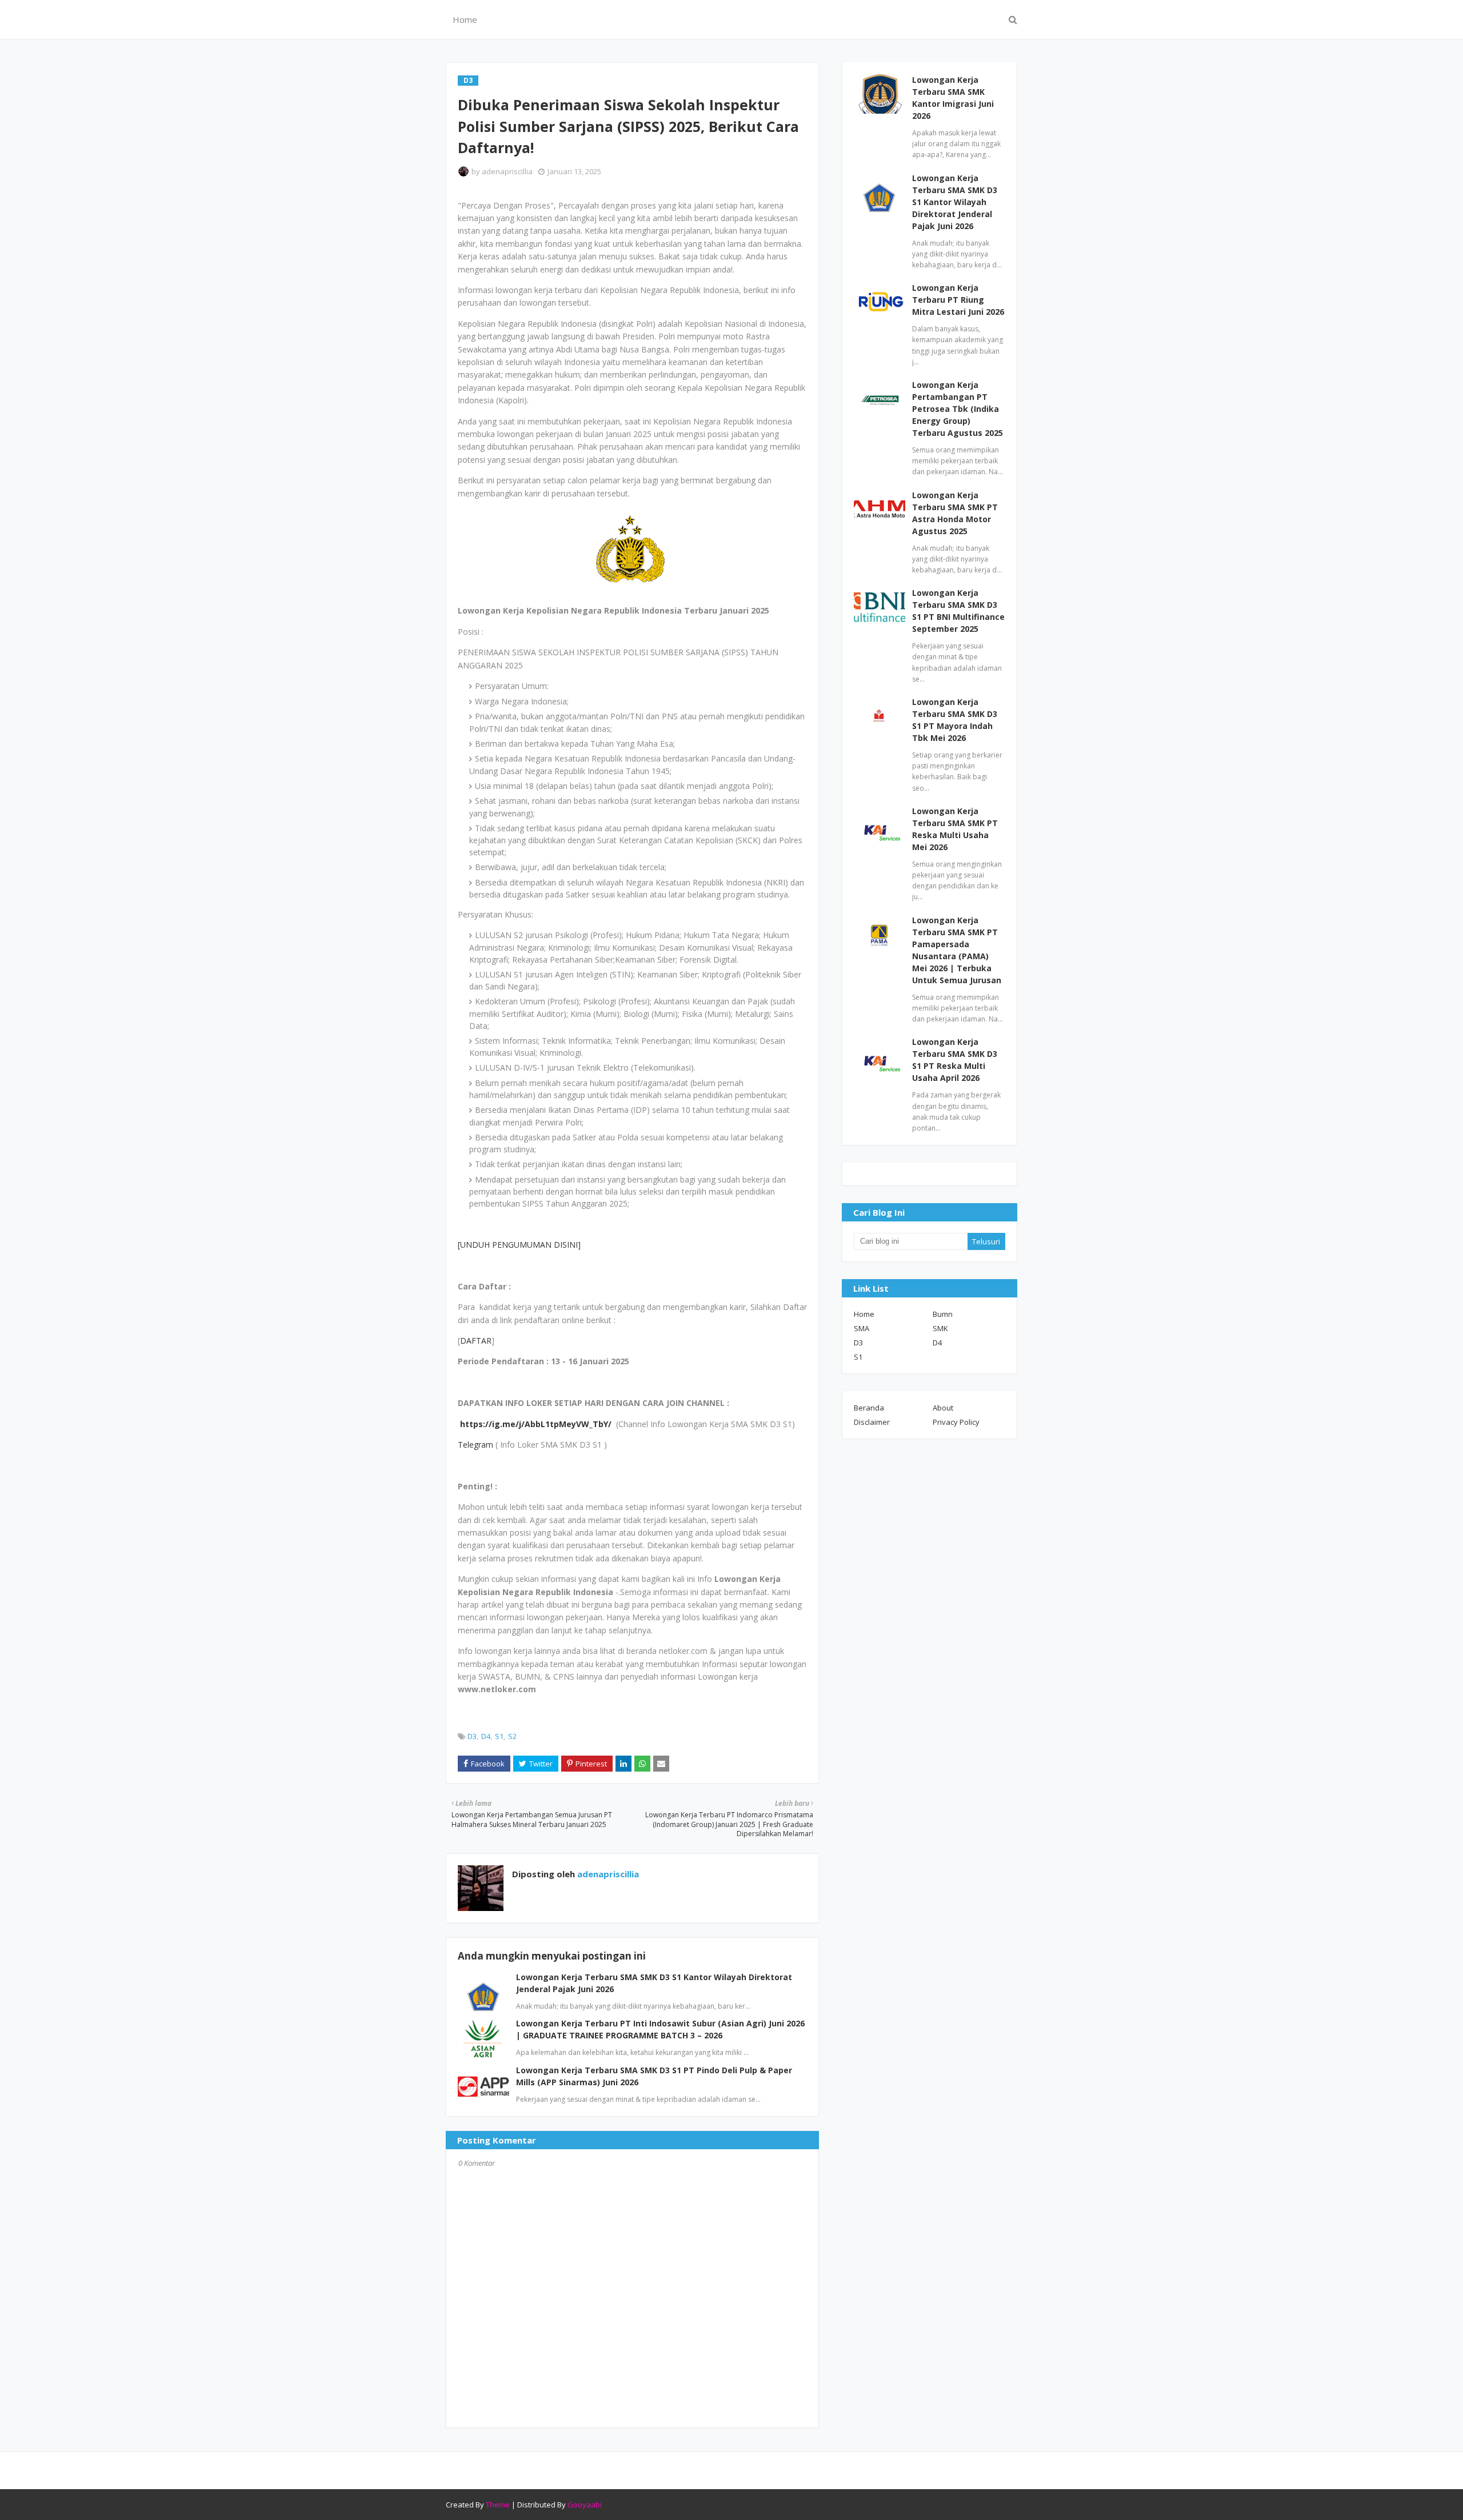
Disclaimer (872, 1422)
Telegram (477, 1445)
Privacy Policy (956, 1422)
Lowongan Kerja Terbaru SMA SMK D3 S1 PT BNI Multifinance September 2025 (958, 611)
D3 (472, 1736)
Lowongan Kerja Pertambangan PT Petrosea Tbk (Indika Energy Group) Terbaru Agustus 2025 (958, 409)
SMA (862, 1328)
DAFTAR (476, 1341)
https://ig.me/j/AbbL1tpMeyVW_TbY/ (536, 1424)
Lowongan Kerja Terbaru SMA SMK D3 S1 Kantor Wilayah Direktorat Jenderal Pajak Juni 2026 (955, 202)
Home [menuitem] (465, 19)
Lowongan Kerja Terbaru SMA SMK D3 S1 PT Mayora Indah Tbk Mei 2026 (955, 720)
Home (864, 1314)
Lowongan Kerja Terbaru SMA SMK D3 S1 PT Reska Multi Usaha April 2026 (955, 1060)
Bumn (943, 1314)
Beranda (869, 1408)
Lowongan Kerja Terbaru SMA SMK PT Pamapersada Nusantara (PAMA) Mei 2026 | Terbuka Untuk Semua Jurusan (957, 950)
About (943, 1408)
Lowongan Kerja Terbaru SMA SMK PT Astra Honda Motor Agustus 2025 (955, 513)
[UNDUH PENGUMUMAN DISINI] (519, 1245)
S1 (499, 1736)
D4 (486, 1736)
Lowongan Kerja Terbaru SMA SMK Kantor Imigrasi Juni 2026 (953, 98)
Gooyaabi (585, 2505)
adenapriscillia (507, 171)
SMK (940, 1328)
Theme (498, 2505)
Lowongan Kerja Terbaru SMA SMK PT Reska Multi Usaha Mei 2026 (955, 829)
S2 (512, 1736)
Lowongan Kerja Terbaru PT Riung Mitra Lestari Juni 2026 (958, 300)
